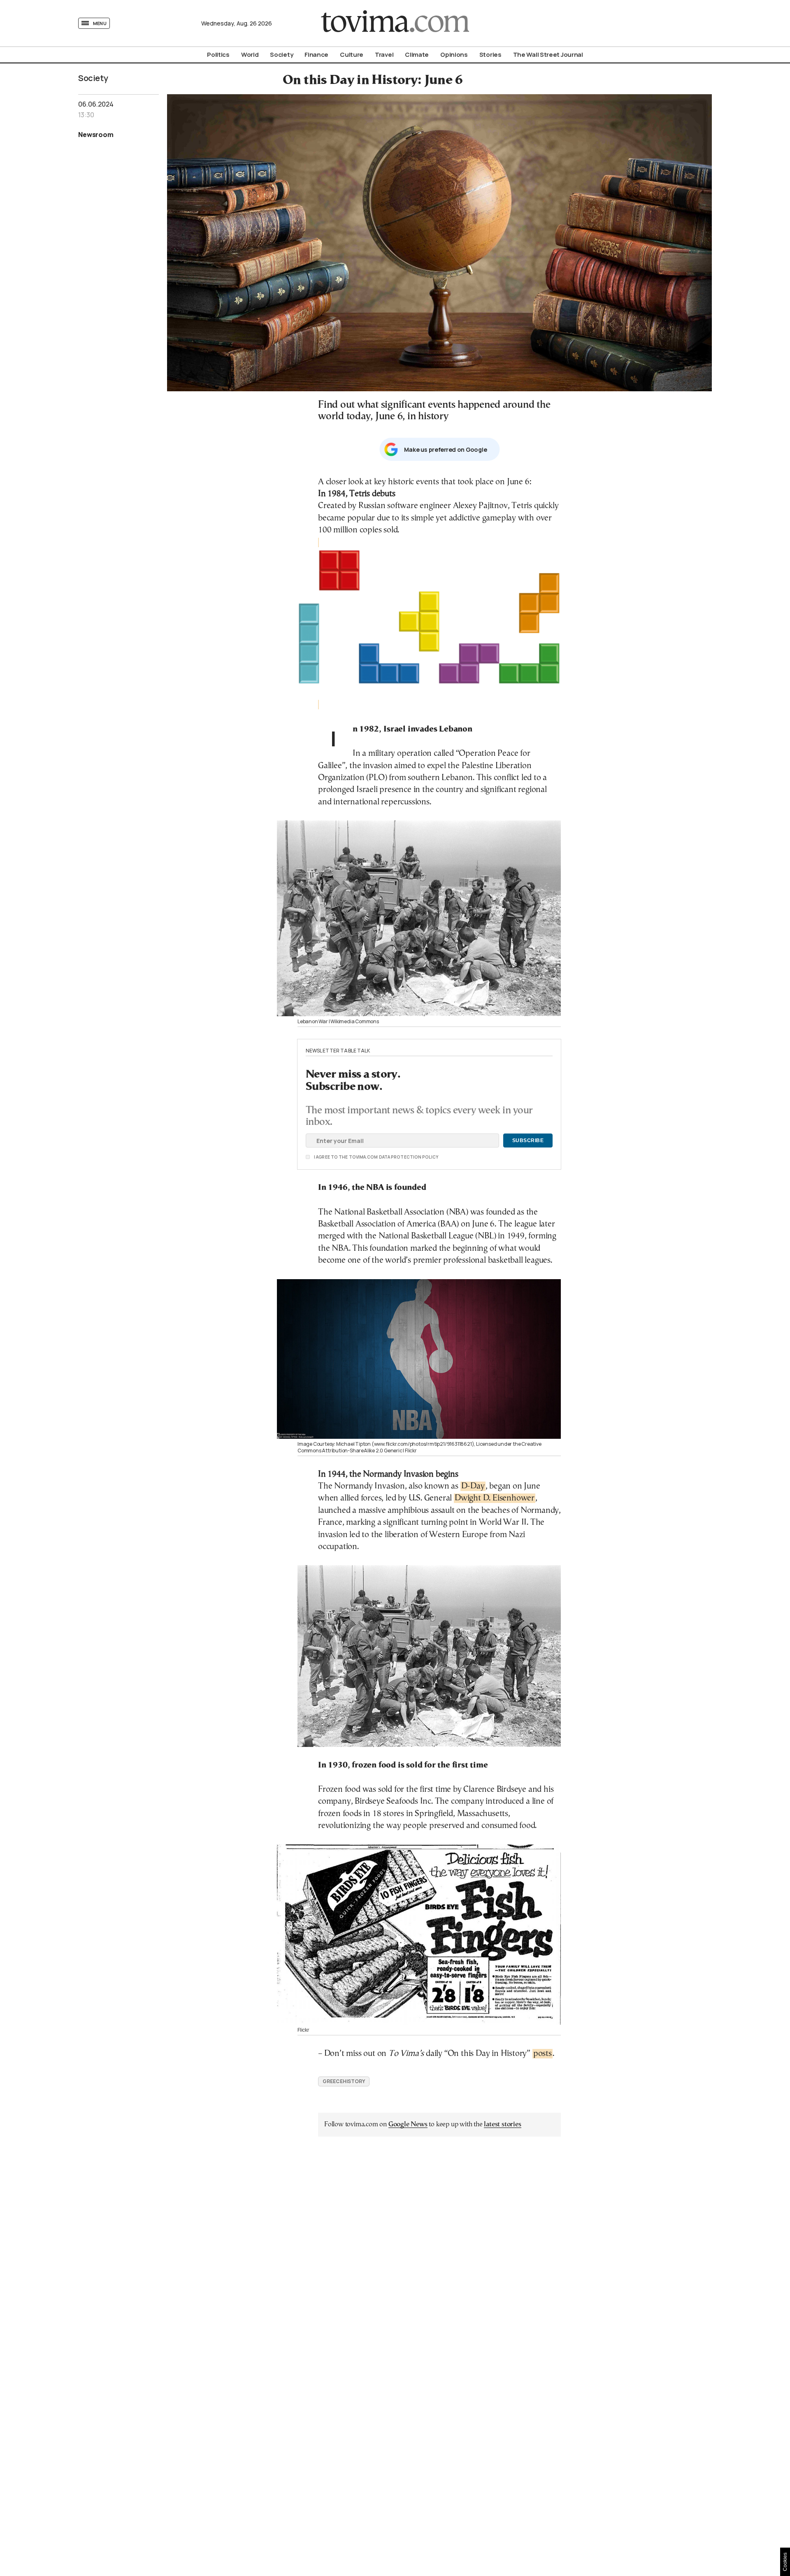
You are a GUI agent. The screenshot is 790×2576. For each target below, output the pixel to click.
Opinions (454, 55)
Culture (352, 55)
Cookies (785, 2562)
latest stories (502, 2124)
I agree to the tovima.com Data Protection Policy (330, 1157)
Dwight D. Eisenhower (495, 1498)
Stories (490, 55)
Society (281, 55)
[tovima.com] (395, 23)
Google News (408, 2124)
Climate (417, 55)
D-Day (473, 1486)
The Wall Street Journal (548, 55)
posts (543, 2054)
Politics (218, 55)
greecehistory (344, 2081)
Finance (316, 55)
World (250, 55)
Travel (384, 55)
